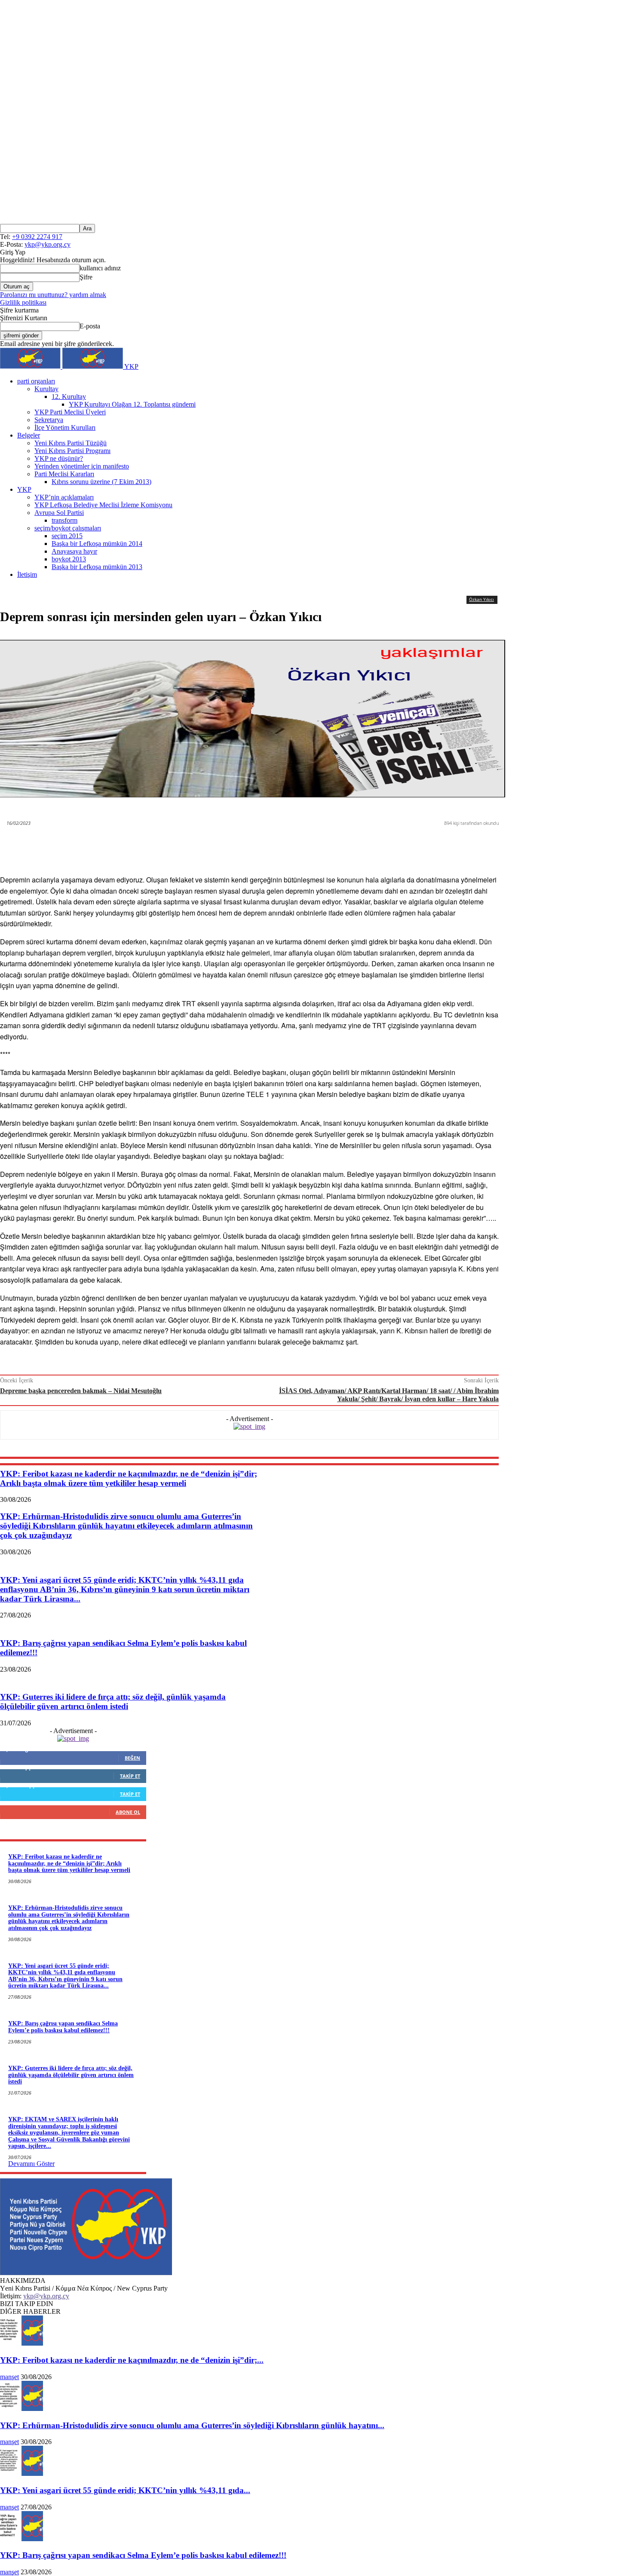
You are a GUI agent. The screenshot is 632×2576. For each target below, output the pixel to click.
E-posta (90, 326)
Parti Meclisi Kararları (64, 474)
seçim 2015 (67, 536)
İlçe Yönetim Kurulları (65, 427)
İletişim (27, 574)
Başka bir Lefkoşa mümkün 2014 (97, 544)
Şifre (86, 277)
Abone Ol (128, 1812)
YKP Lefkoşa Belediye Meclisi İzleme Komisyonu (103, 505)
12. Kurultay (69, 397)
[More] (426, 845)
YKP (24, 489)
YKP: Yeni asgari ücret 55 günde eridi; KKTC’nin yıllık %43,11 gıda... (125, 2490)
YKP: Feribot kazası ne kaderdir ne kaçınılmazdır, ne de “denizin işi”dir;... (132, 2360)
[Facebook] (204, 845)
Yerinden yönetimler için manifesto (82, 466)
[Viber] (299, 845)
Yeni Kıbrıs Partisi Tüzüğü (71, 443)
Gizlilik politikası (23, 302)
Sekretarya (49, 420)
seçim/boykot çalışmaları (68, 528)
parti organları (36, 381)
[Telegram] (394, 845)
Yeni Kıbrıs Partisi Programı (72, 451)
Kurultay (46, 389)
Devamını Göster (31, 2164)
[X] (236, 845)
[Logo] (31, 366)
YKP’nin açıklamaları (64, 497)
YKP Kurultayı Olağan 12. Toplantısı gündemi (132, 404)
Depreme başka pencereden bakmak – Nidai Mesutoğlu (81, 1391)
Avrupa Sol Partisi (59, 513)
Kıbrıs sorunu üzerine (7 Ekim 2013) (101, 482)
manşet (9, 2377)
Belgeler (29, 435)
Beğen (132, 1758)
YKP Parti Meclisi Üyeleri (70, 412)
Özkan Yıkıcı (482, 599)
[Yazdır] (331, 845)
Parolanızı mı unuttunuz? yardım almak (53, 295)
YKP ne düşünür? (59, 458)
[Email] (363, 845)
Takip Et (130, 1776)
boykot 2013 (69, 559)
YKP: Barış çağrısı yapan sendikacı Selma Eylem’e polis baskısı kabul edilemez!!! (63, 2027)
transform (64, 520)
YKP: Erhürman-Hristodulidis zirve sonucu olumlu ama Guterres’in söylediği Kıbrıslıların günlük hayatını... (192, 2425)
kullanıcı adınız (100, 268)
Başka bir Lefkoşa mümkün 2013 (97, 567)
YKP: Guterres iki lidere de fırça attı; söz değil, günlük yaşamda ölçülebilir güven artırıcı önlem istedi (71, 2075)
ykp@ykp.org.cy (48, 244)
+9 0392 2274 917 (37, 237)
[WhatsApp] (267, 845)
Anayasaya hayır (74, 551)
